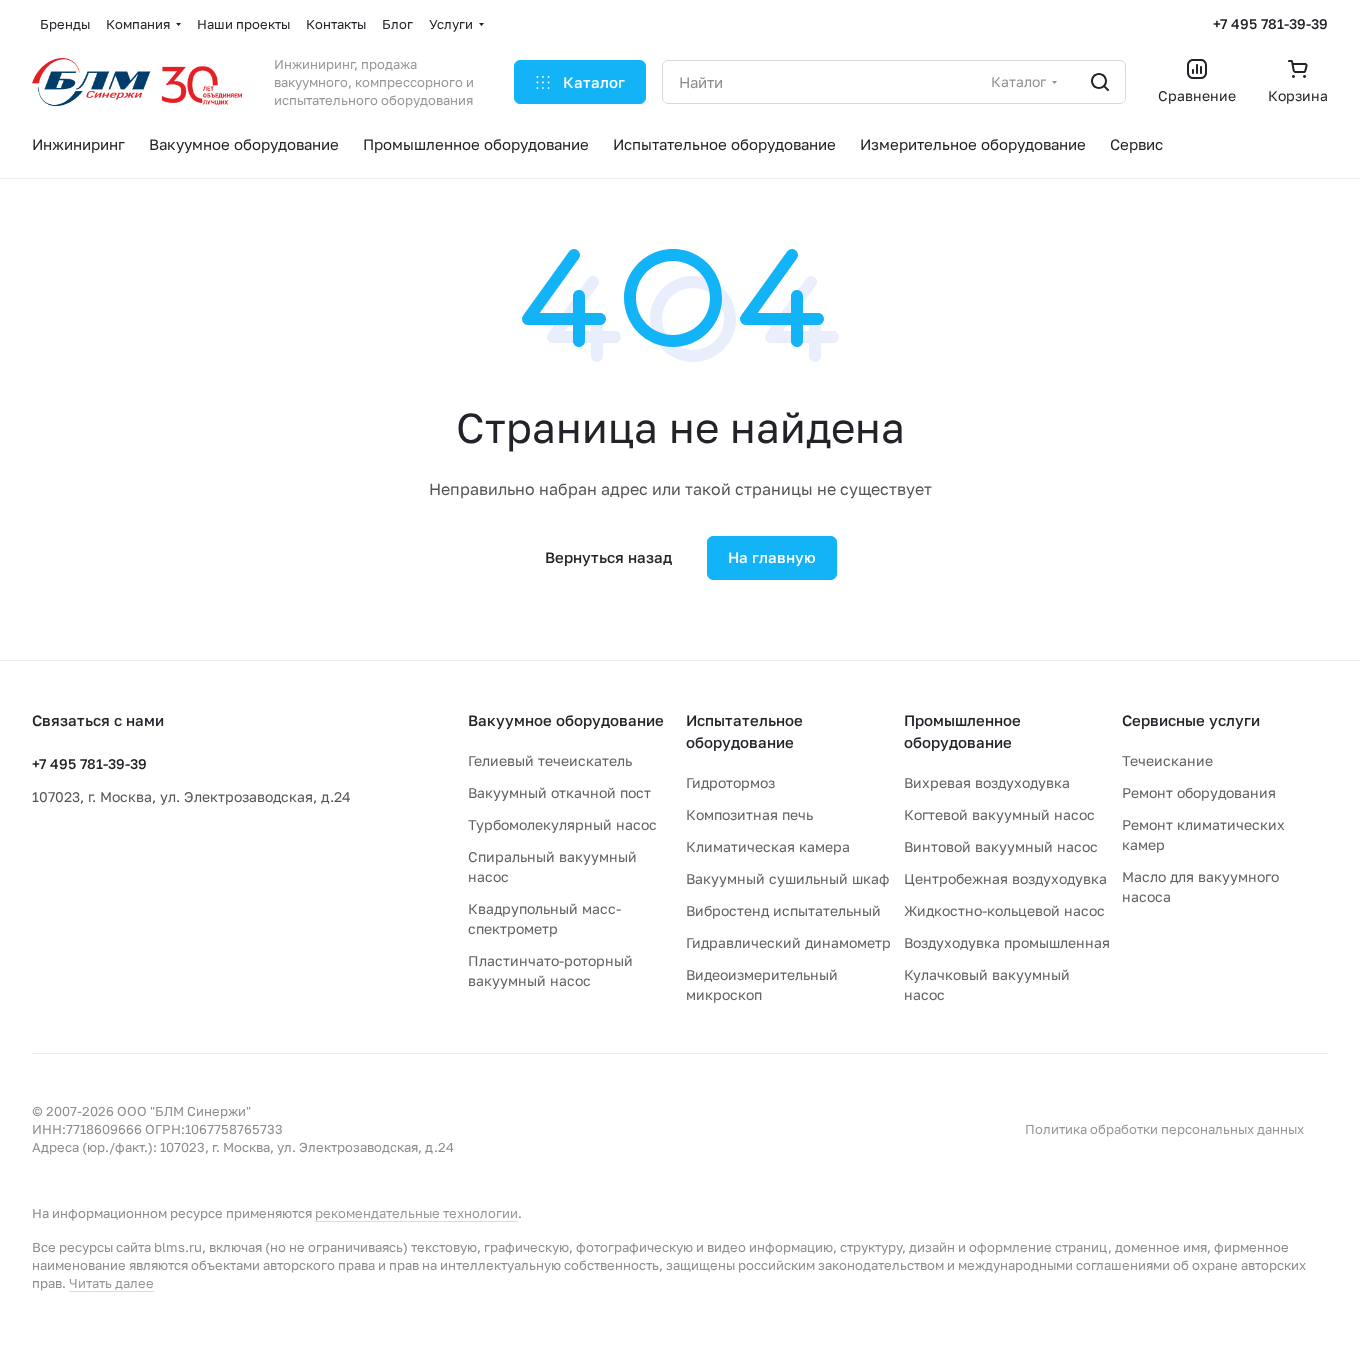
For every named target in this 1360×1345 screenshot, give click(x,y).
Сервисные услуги (1191, 720)
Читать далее (111, 1283)
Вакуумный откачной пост (559, 792)
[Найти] (1100, 82)
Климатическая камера (768, 846)
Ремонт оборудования (1199, 792)
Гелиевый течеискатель (550, 760)
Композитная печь (749, 814)
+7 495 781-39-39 (1270, 23)
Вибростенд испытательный (783, 910)
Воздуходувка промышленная (1007, 942)
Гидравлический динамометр (788, 942)
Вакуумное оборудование (566, 720)
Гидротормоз (730, 782)
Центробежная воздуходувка (1005, 878)
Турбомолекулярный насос (562, 824)
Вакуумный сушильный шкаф (787, 878)
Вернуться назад (608, 557)
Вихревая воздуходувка (987, 782)
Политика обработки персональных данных (1164, 1129)
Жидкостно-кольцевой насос (1004, 910)
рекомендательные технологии (416, 1213)
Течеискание (1167, 760)
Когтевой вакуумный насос (999, 814)
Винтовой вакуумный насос (1001, 846)
